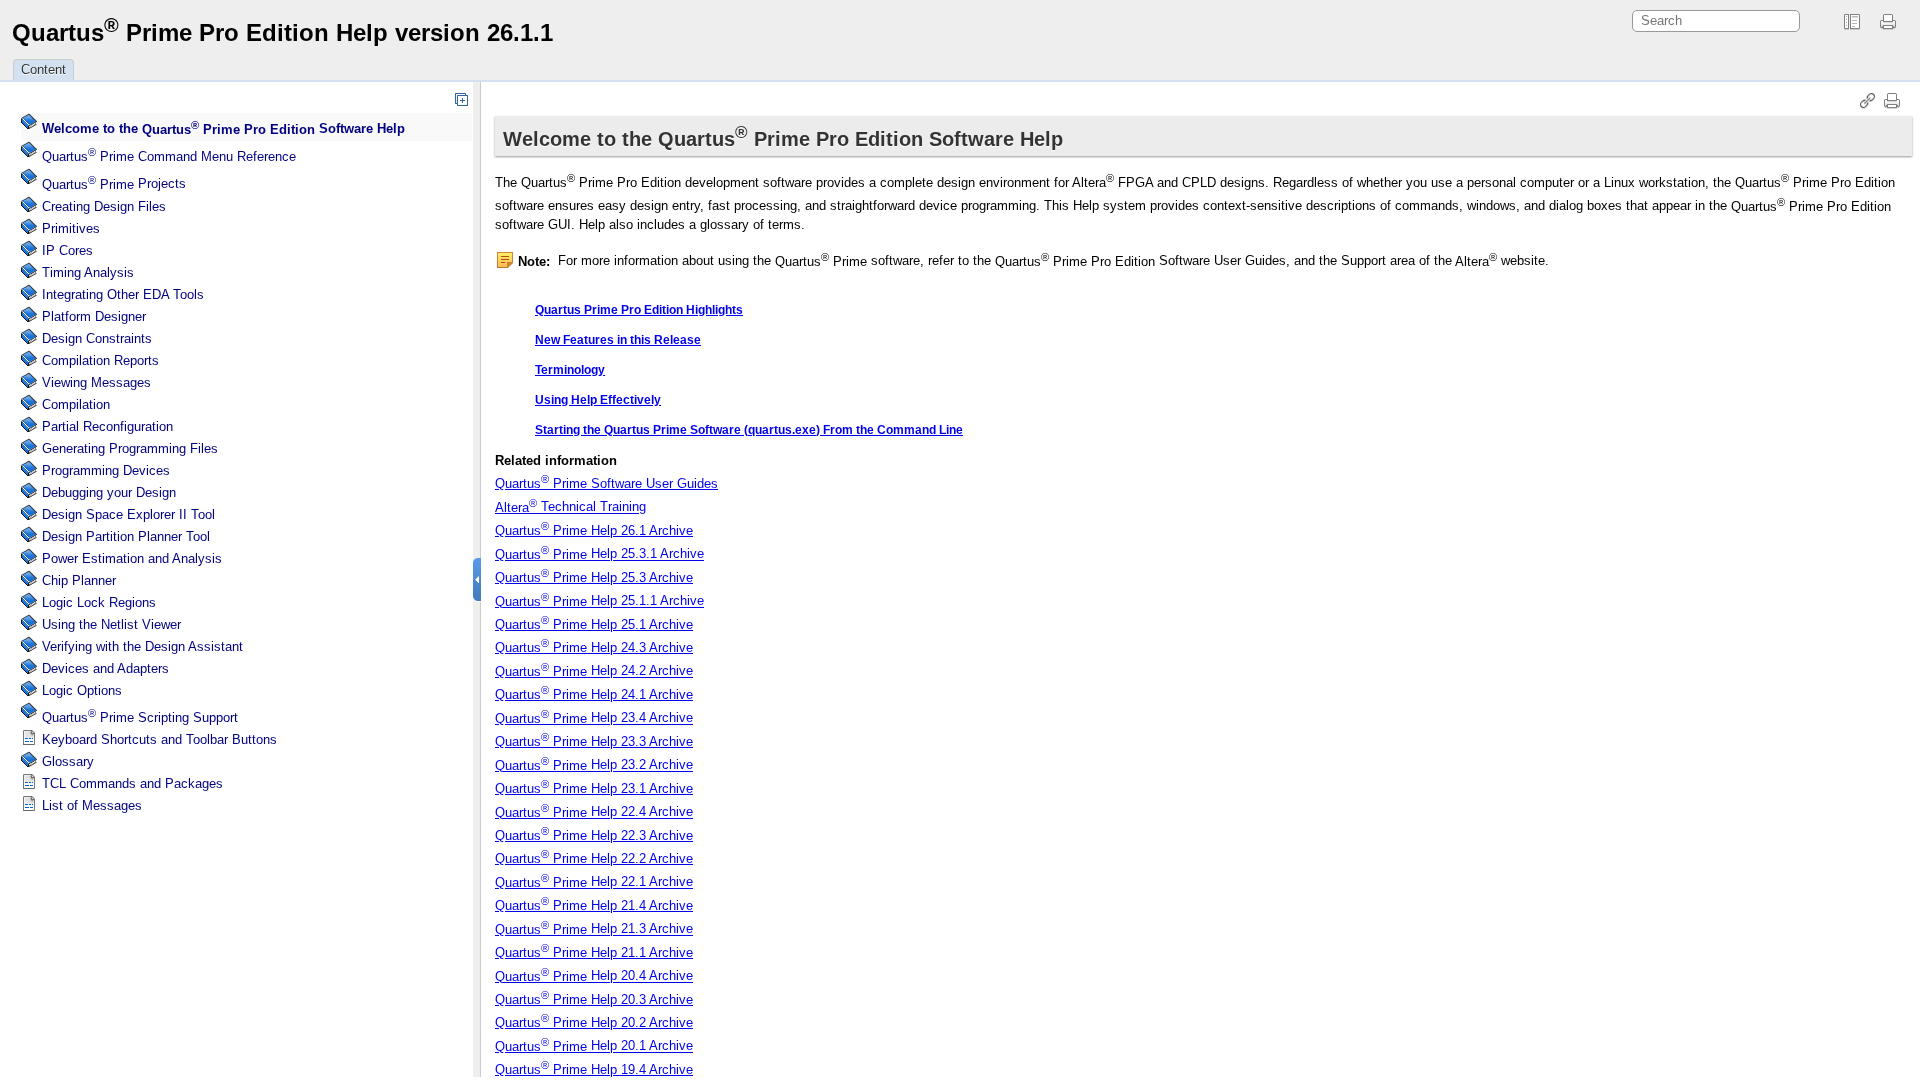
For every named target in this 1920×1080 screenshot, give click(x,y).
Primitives (71, 228)
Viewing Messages (96, 382)
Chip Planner (79, 580)
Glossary (68, 761)
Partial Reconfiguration (107, 426)
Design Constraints (97, 338)
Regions (99, 602)
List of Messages (92, 805)
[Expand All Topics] (461, 99)
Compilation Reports (100, 360)
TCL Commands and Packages (132, 783)
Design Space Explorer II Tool (128, 514)
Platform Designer (94, 316)
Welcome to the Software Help (223, 129)
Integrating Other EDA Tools (123, 294)
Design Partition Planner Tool (126, 536)
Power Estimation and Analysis (132, 558)
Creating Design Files (104, 206)
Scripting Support (140, 717)
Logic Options (82, 690)
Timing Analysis (88, 272)
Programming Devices (106, 470)
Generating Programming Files (130, 448)
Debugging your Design (109, 492)
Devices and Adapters (105, 668)
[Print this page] (1891, 22)
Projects (114, 184)
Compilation (76, 404)
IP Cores (67, 250)
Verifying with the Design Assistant (142, 646)
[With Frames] (1852, 22)
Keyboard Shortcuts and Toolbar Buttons (159, 739)
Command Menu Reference (169, 156)
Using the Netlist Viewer (111, 624)
